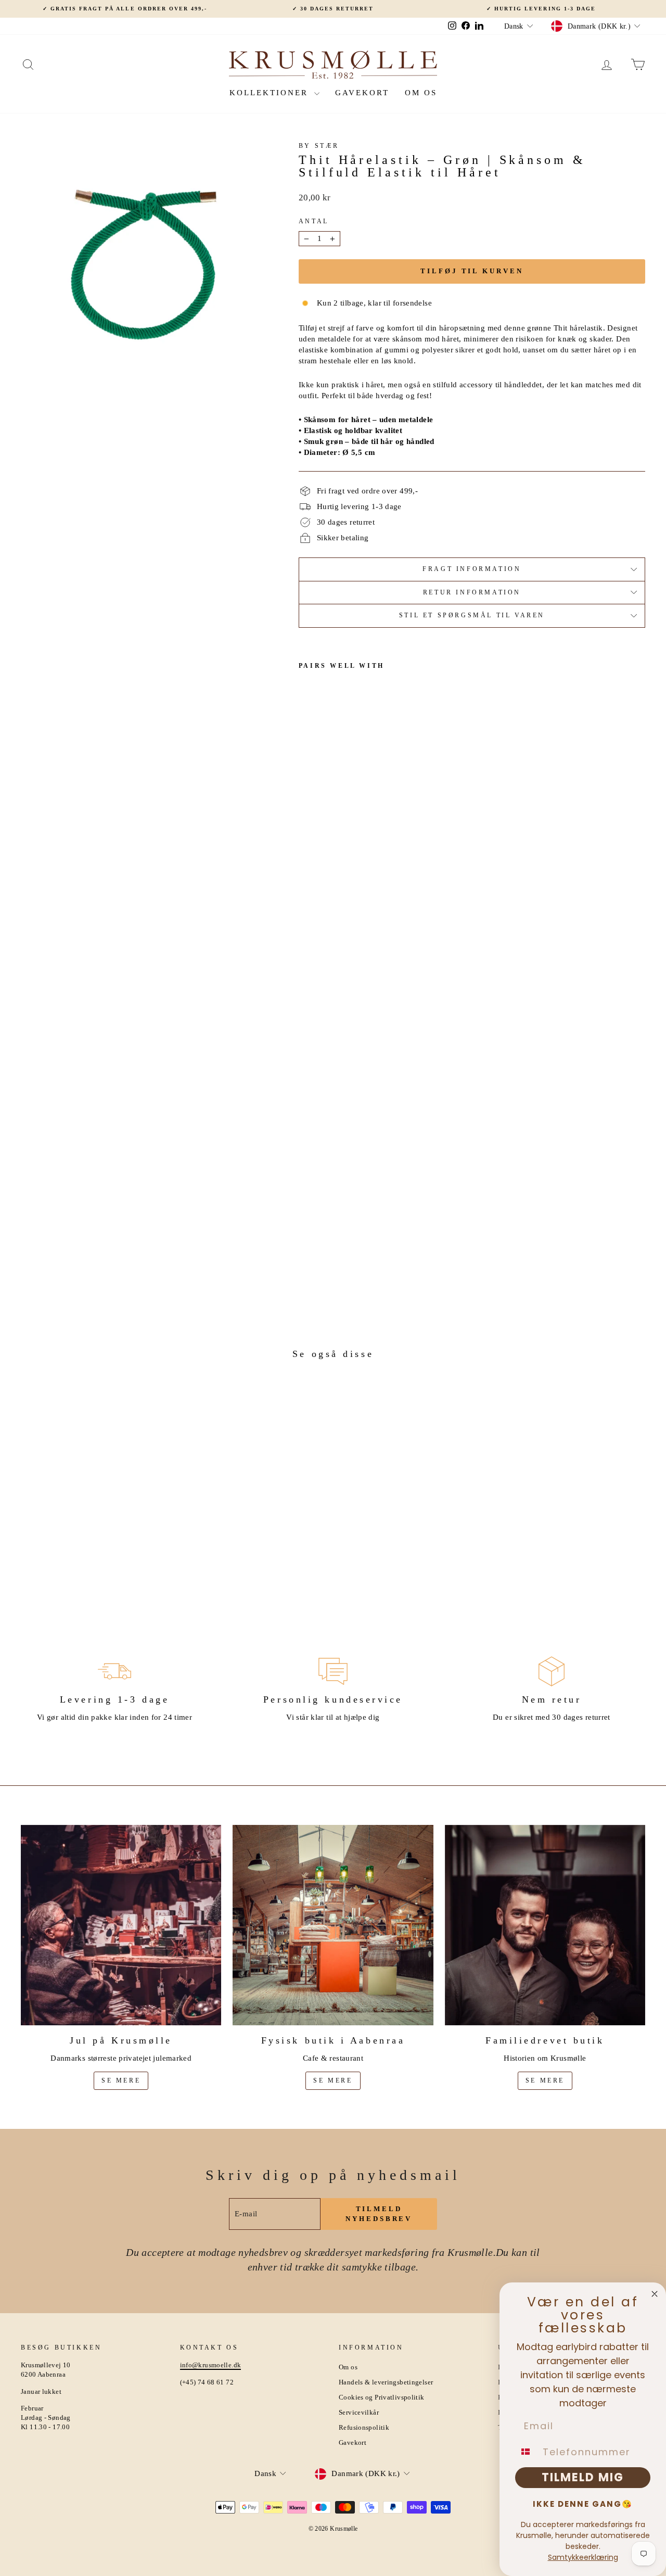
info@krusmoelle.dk (211, 2365)
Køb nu (95, 1521)
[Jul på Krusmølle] (121, 1925)
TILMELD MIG (583, 2477)
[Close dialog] (655, 2294)
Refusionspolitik (364, 2428)
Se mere (121, 2080)
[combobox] (527, 2452)
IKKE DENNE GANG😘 (583, 2504)
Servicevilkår (359, 2413)
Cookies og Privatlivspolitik (382, 2397)
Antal (314, 221)
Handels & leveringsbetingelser (386, 2382)
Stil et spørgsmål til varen (472, 615)
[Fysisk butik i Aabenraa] (333, 1925)
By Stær (319, 146)
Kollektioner (271, 93)
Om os (421, 93)
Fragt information (472, 569)
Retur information (472, 592)
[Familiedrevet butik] (545, 1925)
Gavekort (362, 93)
